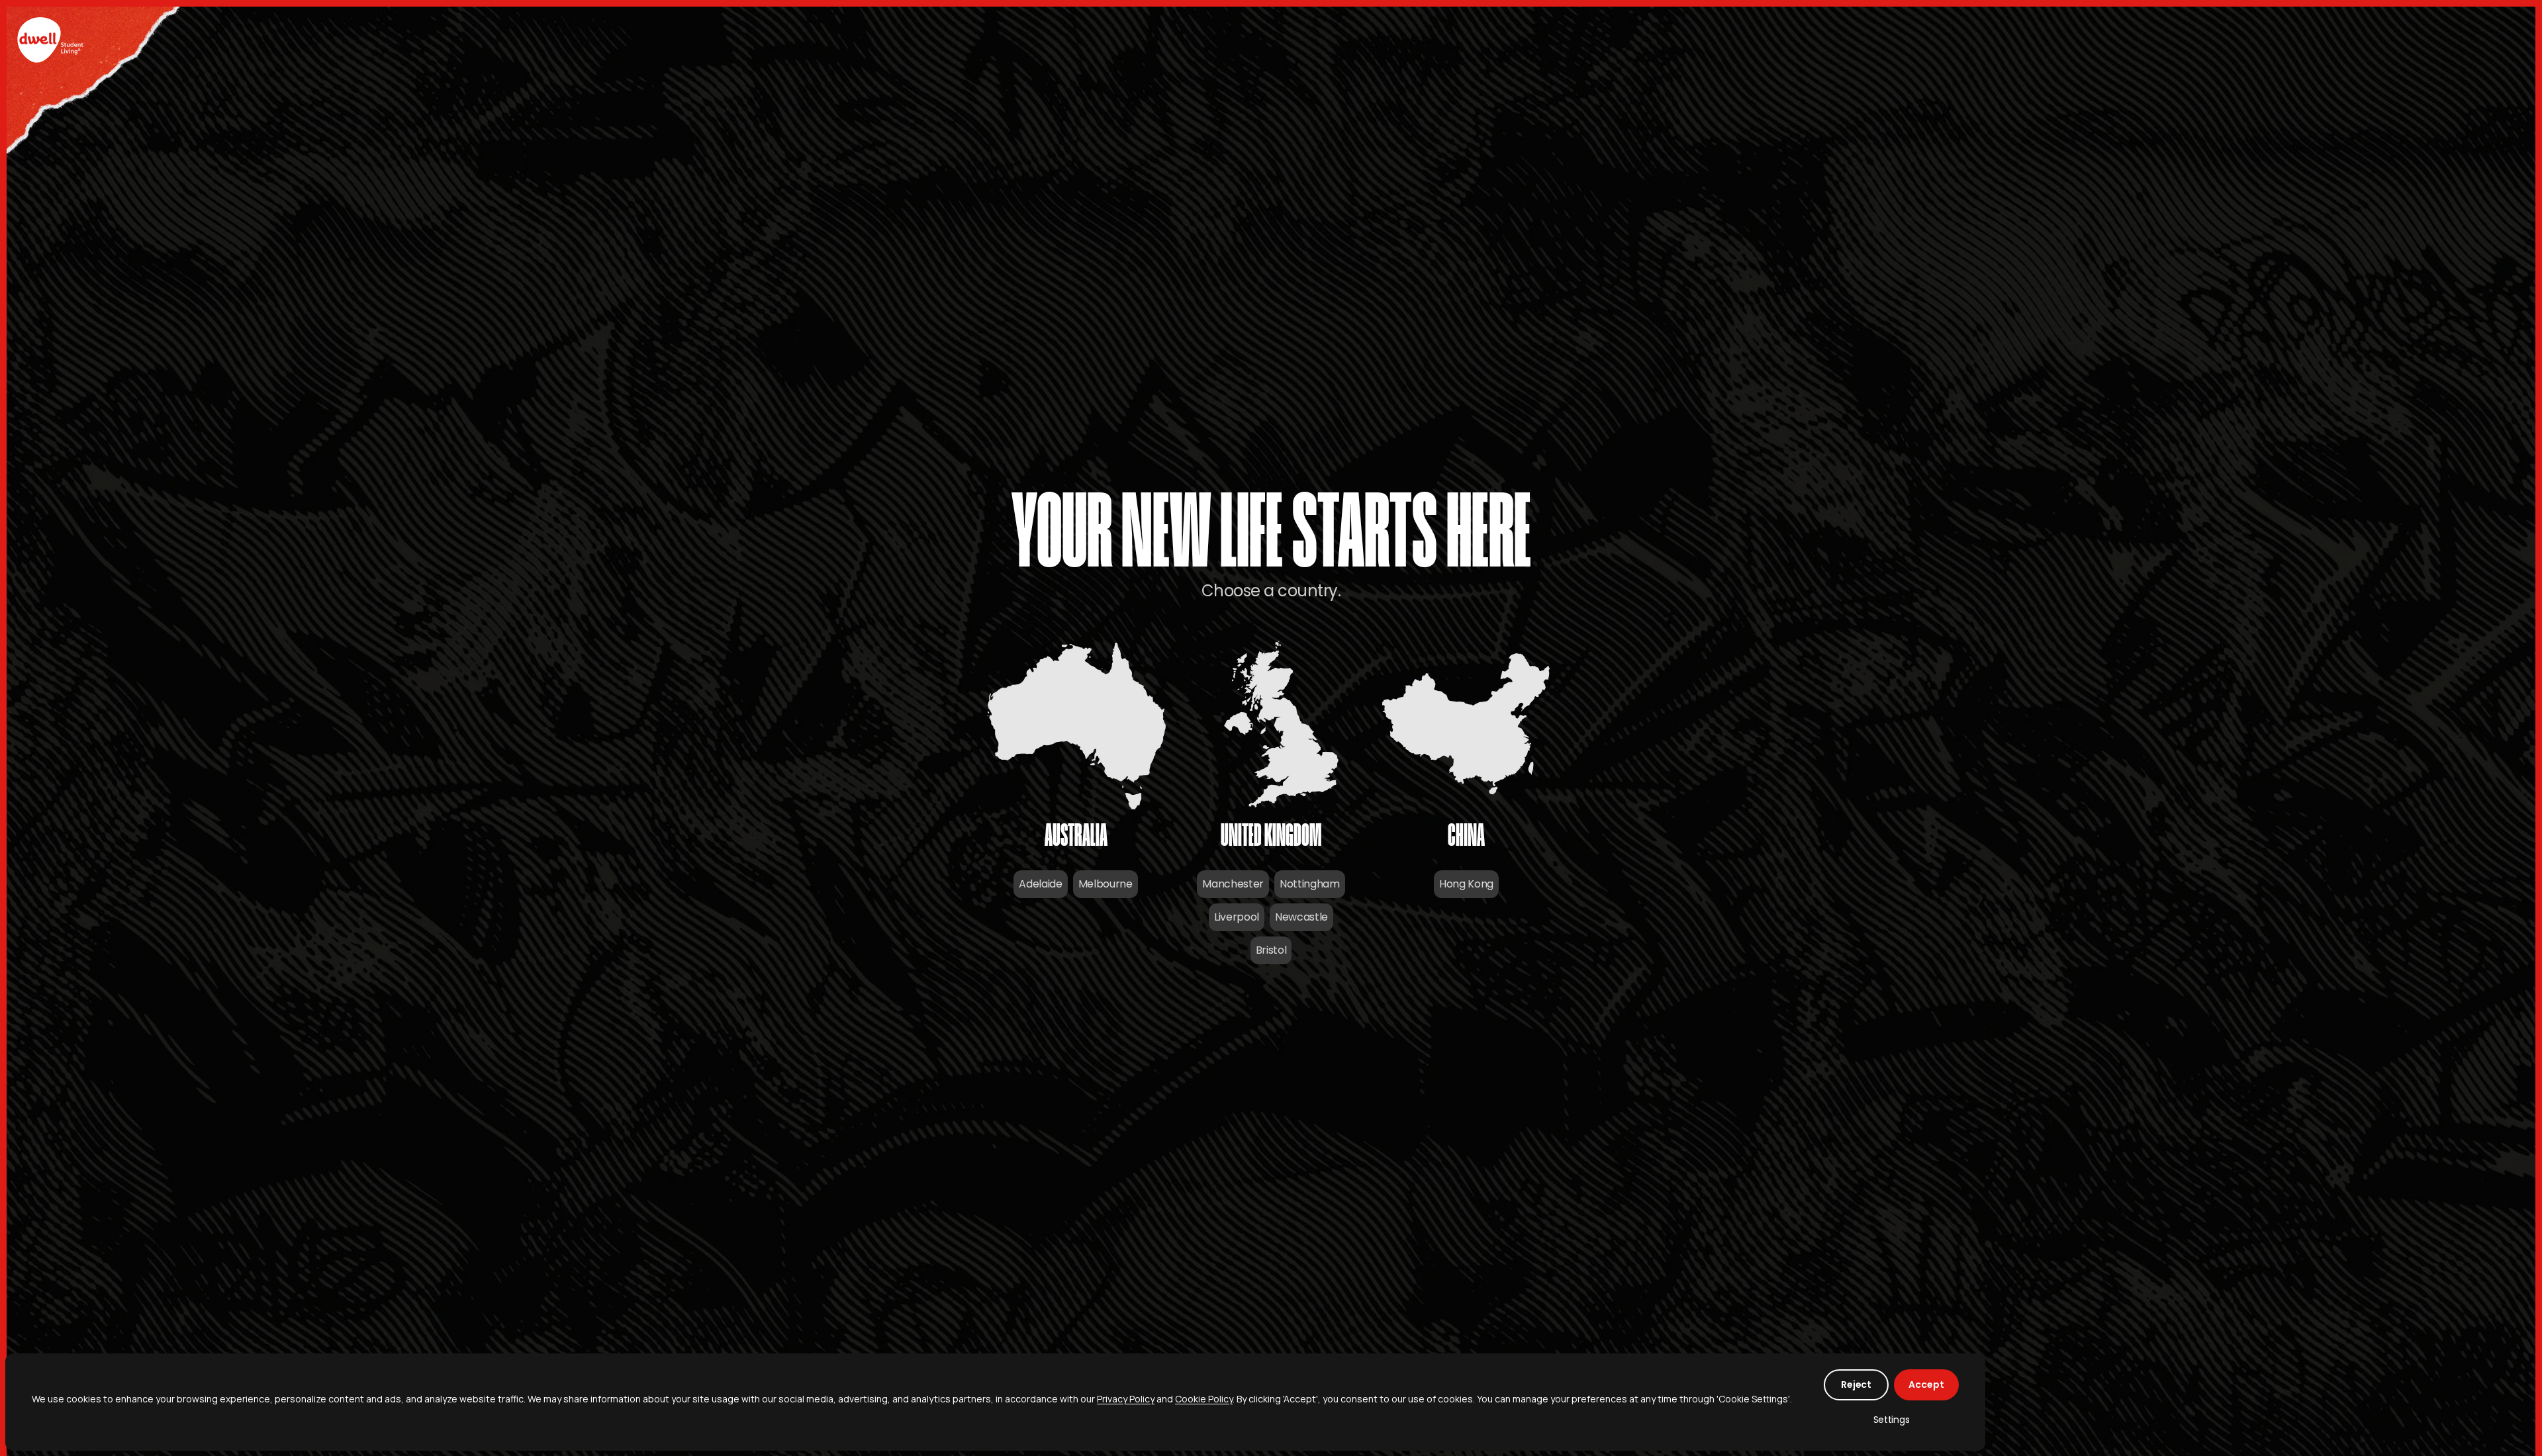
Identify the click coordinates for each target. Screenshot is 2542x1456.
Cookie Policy (1204, 1399)
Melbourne (1106, 884)
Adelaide (1040, 884)
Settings (1892, 1420)
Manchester (1233, 884)
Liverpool (1237, 917)
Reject (1856, 1385)
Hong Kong (1466, 884)
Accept (1926, 1385)
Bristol (1271, 950)
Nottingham (1310, 884)
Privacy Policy (1126, 1399)
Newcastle (1301, 917)
